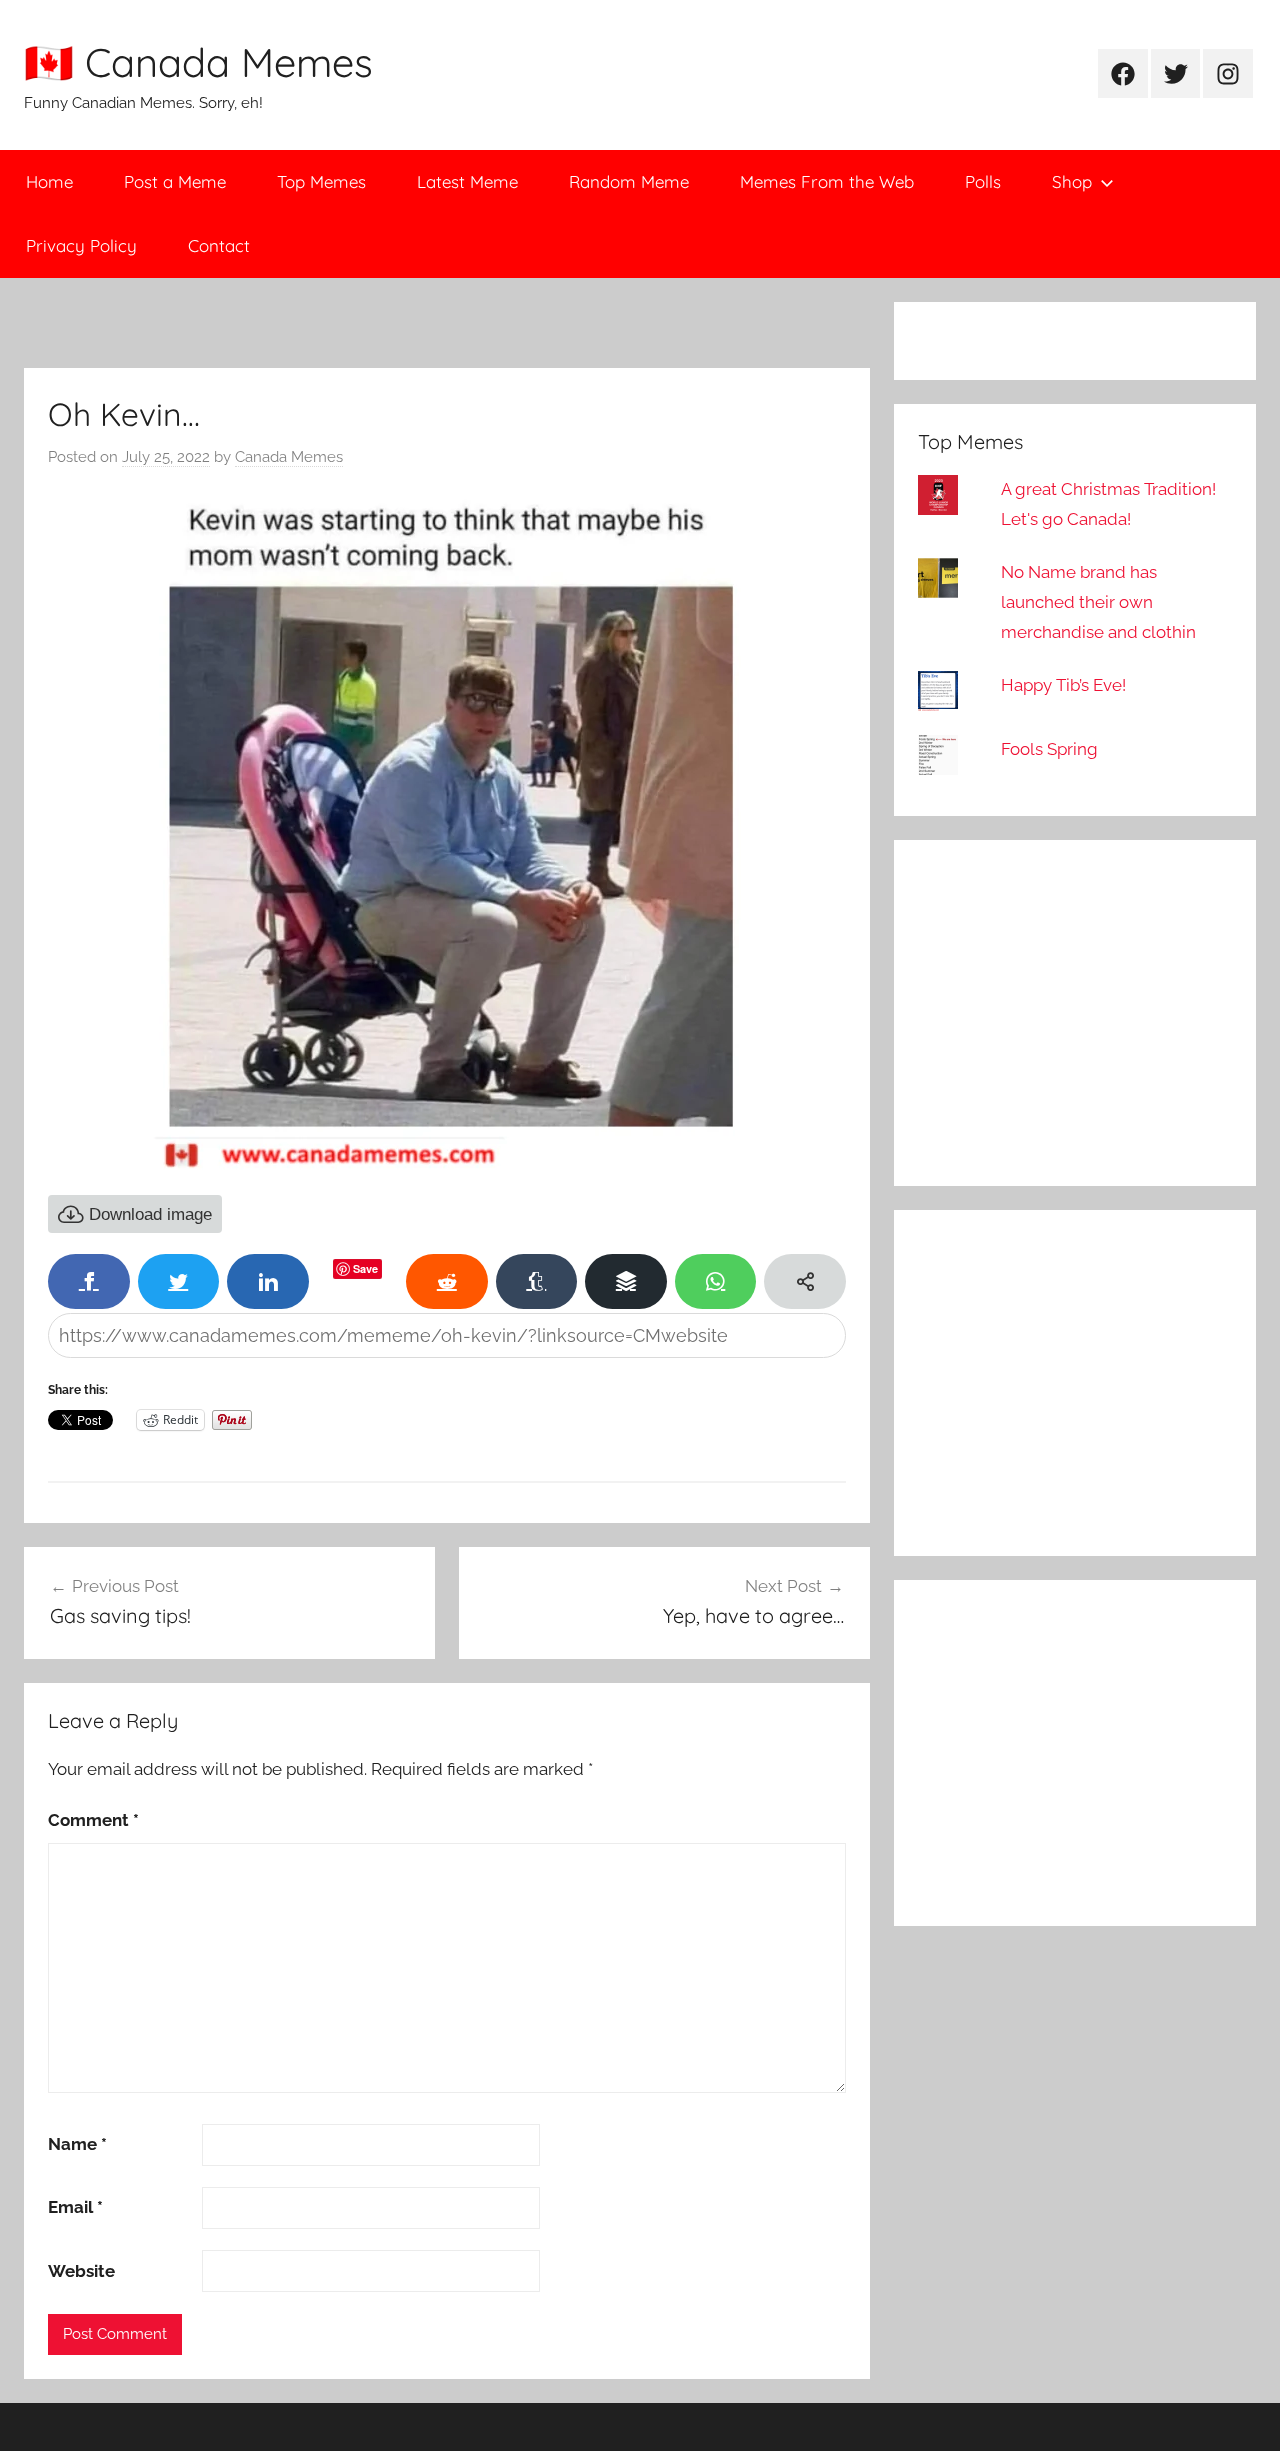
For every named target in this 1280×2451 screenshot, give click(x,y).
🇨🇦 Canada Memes (198, 62)
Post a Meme (175, 181)
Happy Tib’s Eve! (1063, 685)
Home (49, 181)
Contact (219, 245)
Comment (93, 1820)
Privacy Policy (81, 245)
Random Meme (629, 181)
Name (77, 2144)
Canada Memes (289, 457)
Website (81, 2271)
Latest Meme (467, 181)
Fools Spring (1049, 749)
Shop (1072, 181)
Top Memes (321, 181)
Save (365, 1268)
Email (75, 2207)
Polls (983, 181)
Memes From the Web (827, 181)
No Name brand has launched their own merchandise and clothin (1098, 602)
